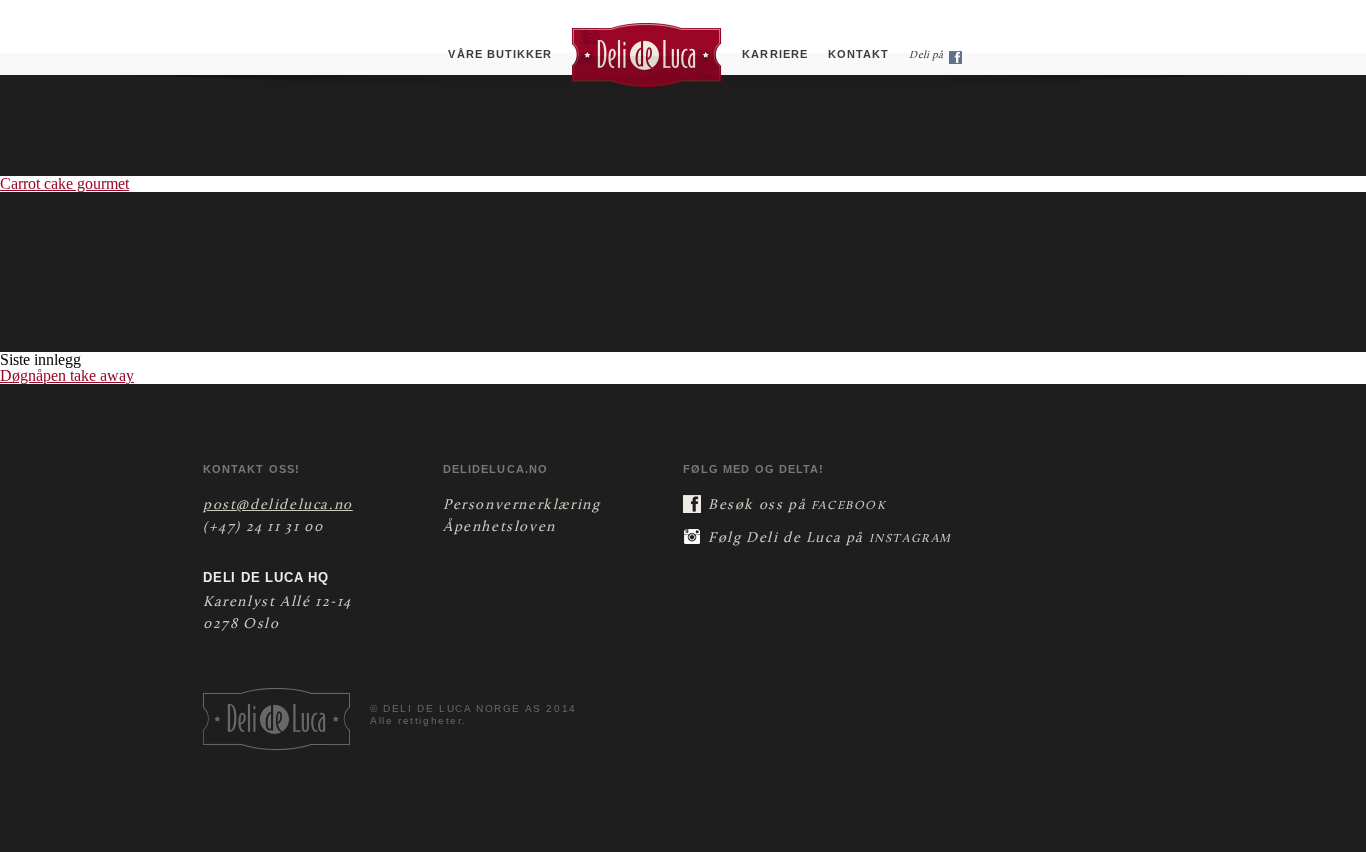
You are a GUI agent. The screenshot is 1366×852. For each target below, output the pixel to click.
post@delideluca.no (278, 505)
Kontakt (858, 54)
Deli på (927, 55)
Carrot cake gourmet (64, 183)
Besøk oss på (797, 505)
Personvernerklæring (521, 505)
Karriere (775, 54)
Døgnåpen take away (67, 375)
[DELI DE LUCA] (647, 54)
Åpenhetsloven (499, 527)
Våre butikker (500, 54)
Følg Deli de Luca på (830, 538)
